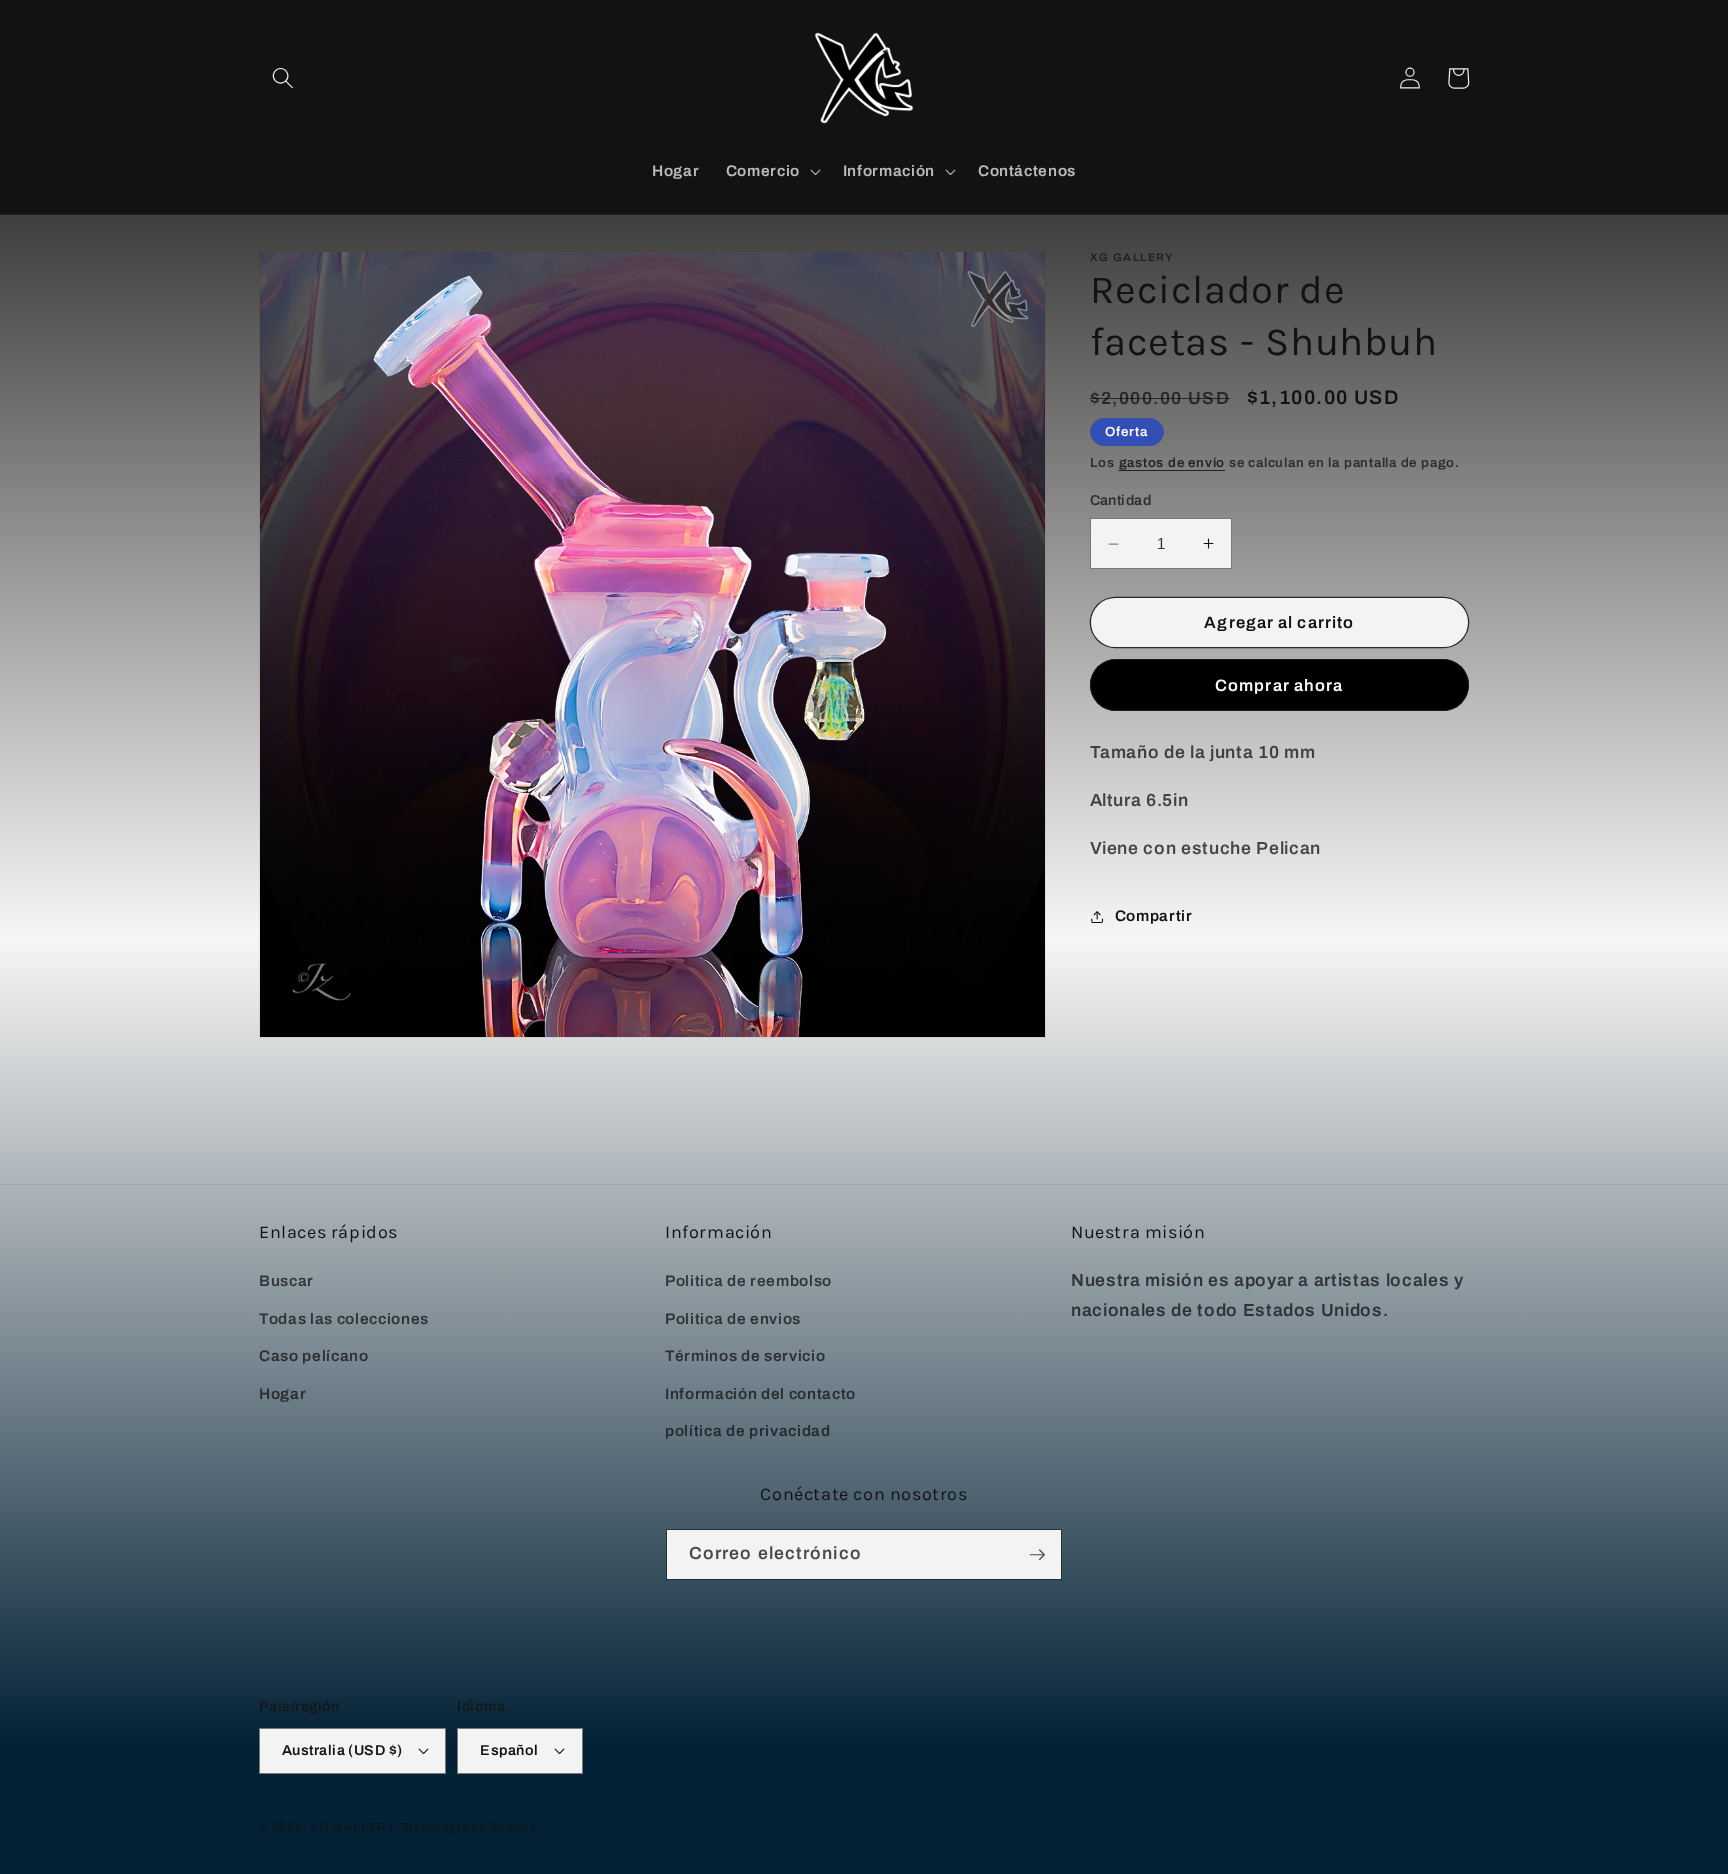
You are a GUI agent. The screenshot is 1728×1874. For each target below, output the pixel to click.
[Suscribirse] (1037, 1555)
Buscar (286, 1280)
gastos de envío (1172, 463)
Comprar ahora (1279, 685)
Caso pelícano (314, 1355)
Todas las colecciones (344, 1318)
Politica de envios (733, 1318)
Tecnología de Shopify (468, 1827)
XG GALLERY (353, 1827)
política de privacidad (748, 1430)
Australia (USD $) (342, 1750)
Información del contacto (760, 1393)
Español (509, 1750)
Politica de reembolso (748, 1280)
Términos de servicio (745, 1355)
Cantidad (1121, 501)
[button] (283, 78)
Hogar (282, 1393)
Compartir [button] (1154, 915)
